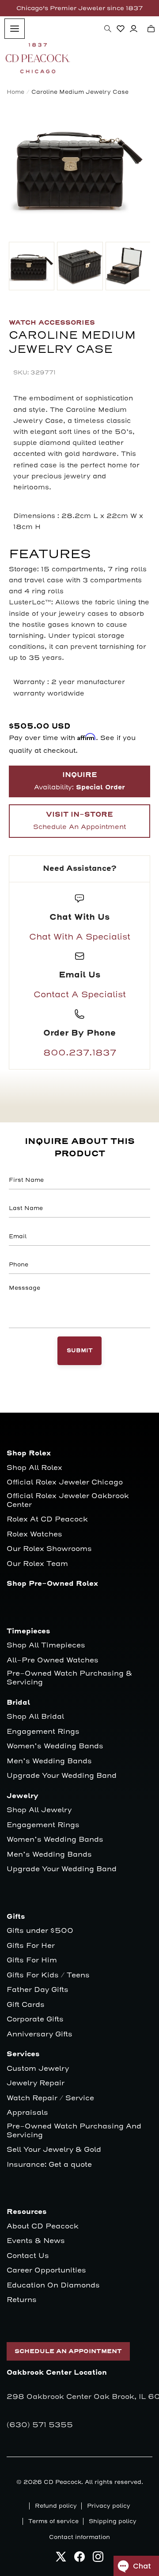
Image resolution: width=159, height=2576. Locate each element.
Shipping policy (113, 2521)
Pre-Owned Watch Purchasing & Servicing (69, 1678)
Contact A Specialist (80, 995)
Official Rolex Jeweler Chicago (65, 1482)
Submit (80, 1351)
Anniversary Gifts (40, 2034)
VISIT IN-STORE (79, 821)
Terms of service (53, 2521)
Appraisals (27, 2113)
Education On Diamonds (53, 2285)
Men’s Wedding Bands (49, 1761)
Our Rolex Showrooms (49, 1549)
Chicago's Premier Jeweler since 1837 (79, 8)
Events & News (36, 2241)
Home (15, 92)
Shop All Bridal (35, 1717)
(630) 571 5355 (40, 2425)
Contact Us (28, 2256)
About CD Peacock (43, 2226)
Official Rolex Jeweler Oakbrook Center (68, 1501)
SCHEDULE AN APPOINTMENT (68, 2351)
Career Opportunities (46, 2271)
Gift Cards (26, 2005)
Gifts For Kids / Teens (48, 1975)
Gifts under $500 (40, 1931)
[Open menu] (15, 29)
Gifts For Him (32, 1960)
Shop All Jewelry (39, 1810)
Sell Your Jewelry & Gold (54, 2150)
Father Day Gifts (38, 1990)
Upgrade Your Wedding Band (62, 1776)
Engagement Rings (43, 1732)
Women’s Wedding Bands (55, 1746)
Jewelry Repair (36, 2083)
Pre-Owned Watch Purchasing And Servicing (74, 2131)
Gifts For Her (31, 1946)
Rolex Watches (34, 1534)
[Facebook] (79, 2559)
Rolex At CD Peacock (47, 1519)
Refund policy (56, 2506)
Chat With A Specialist (80, 937)
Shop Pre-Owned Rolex (52, 1584)
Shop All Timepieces (46, 1645)
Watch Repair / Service (50, 2098)
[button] (108, 29)
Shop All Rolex (34, 1468)
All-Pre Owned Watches (53, 1660)
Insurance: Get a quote (49, 2165)
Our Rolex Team (37, 1564)
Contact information (79, 2537)
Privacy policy (109, 2506)
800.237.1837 (80, 1053)
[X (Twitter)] (61, 2559)
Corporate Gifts (35, 2019)
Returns (22, 2300)
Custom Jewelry (38, 2069)
